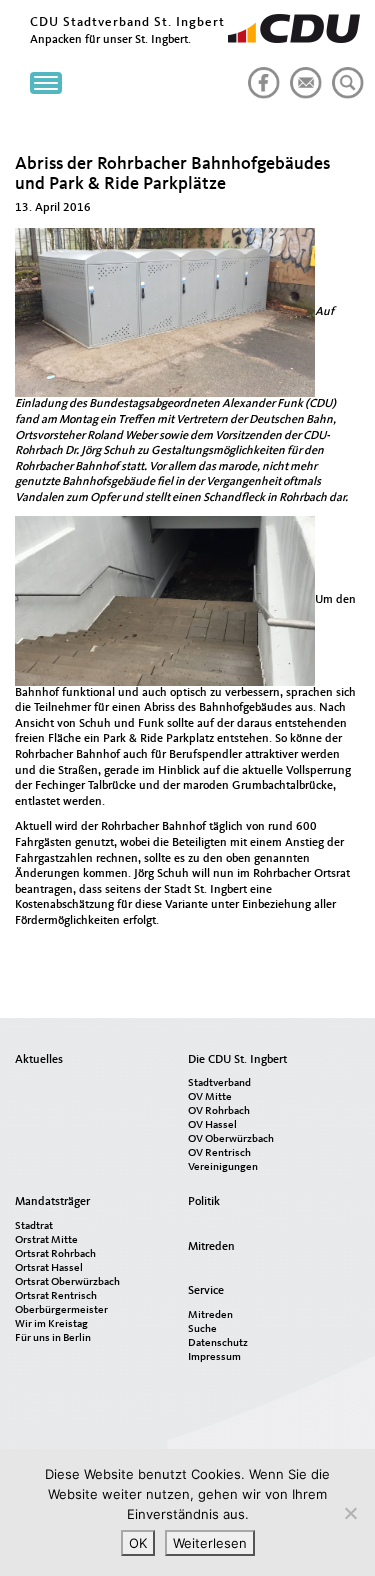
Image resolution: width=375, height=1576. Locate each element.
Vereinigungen (223, 1167)
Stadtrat (34, 1226)
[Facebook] (260, 75)
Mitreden (211, 1247)
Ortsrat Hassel (49, 1268)
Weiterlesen (210, 1543)
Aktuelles (39, 1060)
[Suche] (344, 75)
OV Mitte (210, 1097)
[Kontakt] (302, 75)
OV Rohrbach (219, 1111)
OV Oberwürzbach (231, 1139)
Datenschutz (218, 1343)
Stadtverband (219, 1083)
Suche (202, 1329)
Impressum (214, 1357)
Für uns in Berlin (53, 1338)
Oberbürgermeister (61, 1310)
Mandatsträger (52, 1202)
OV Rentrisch (219, 1153)
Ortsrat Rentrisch (56, 1296)
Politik (204, 1202)
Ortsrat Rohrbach (55, 1254)
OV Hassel (212, 1125)
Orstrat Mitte (46, 1240)
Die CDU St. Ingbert (237, 1060)
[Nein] (350, 1513)
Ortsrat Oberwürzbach (67, 1282)
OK (138, 1543)
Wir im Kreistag (51, 1324)
